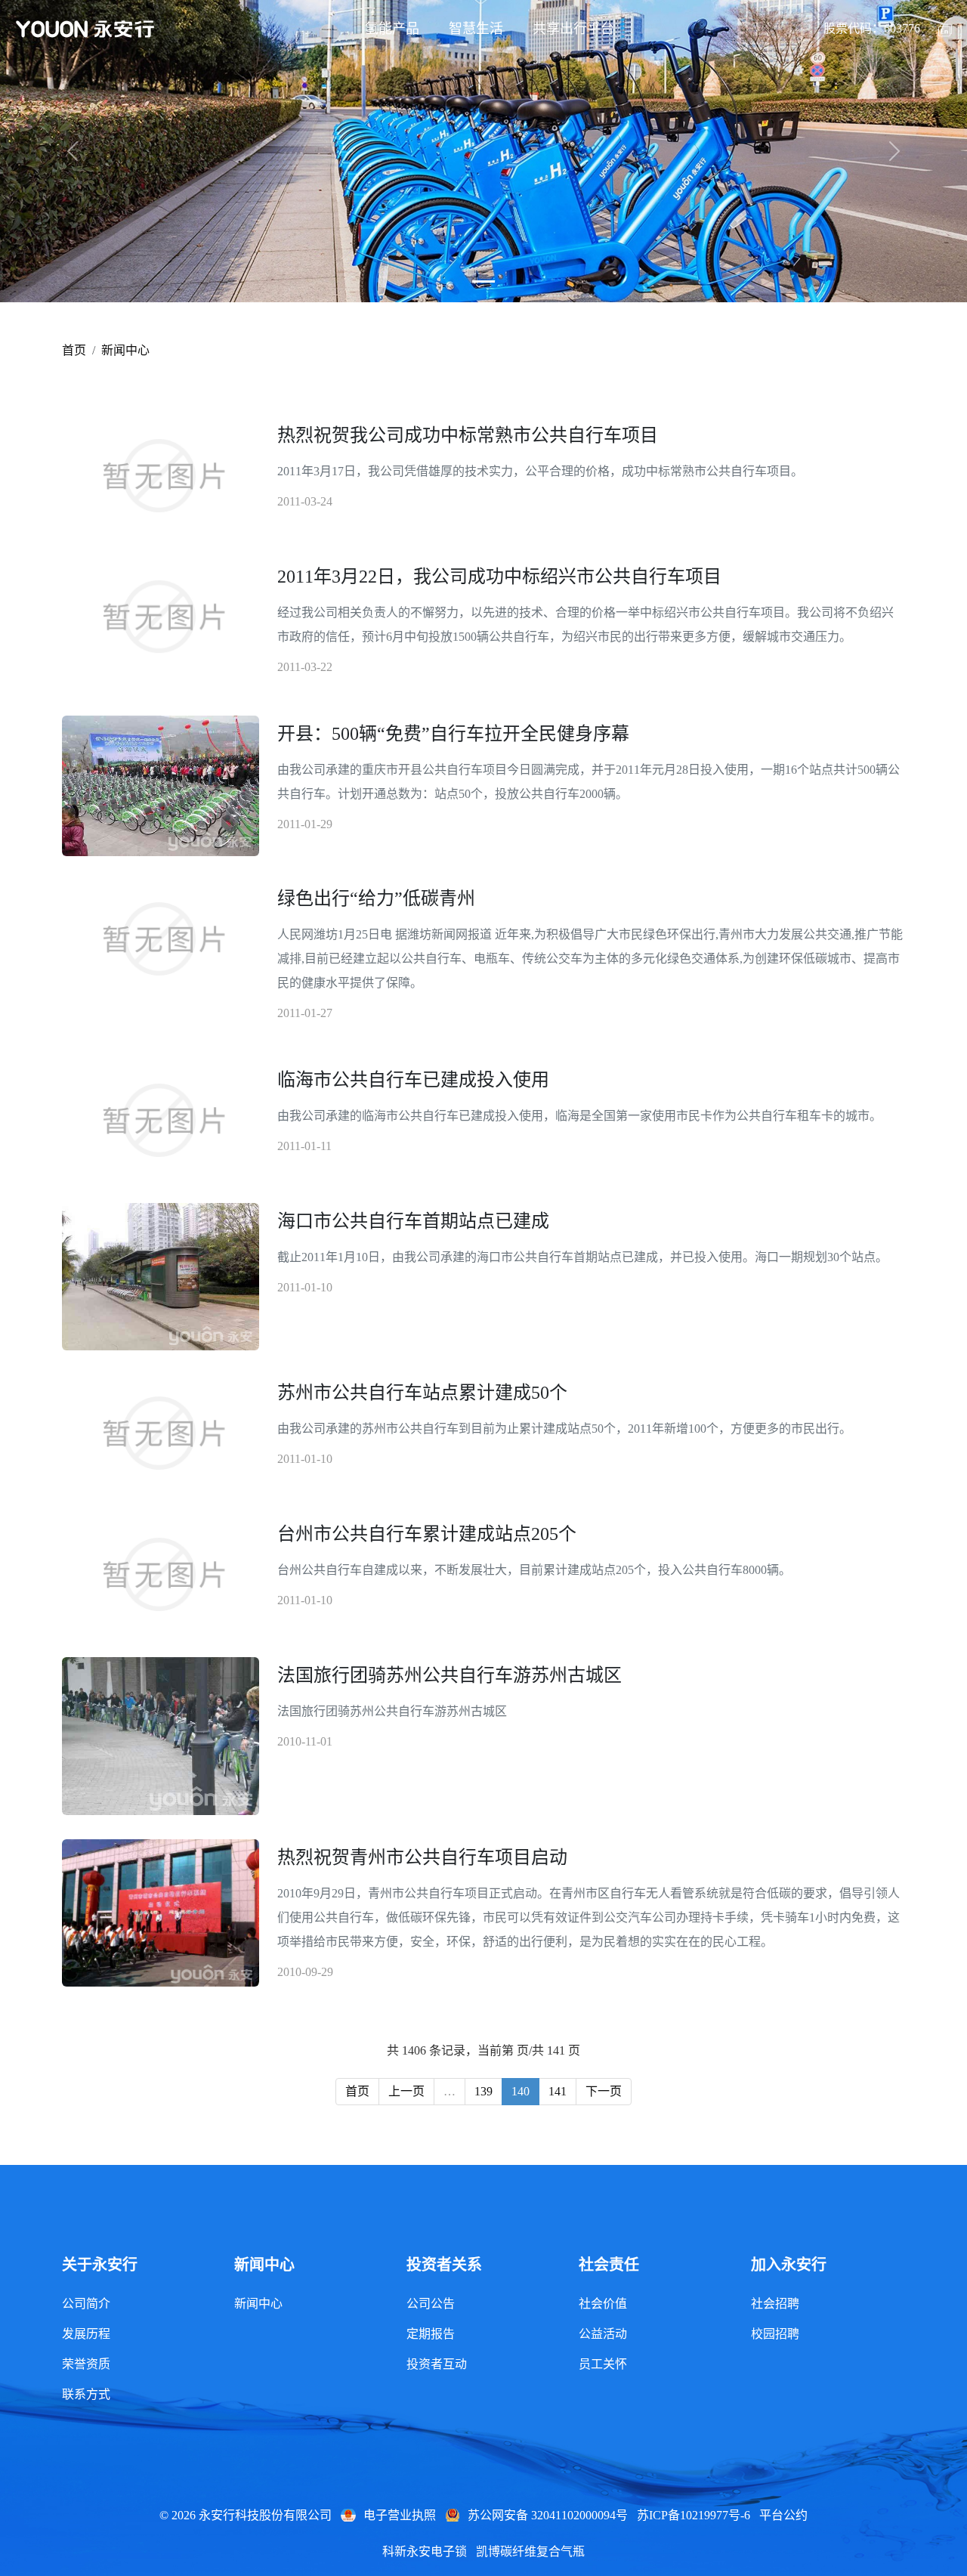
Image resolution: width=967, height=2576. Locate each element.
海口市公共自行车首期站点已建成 (413, 1221)
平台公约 (783, 2515)
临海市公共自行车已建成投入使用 (413, 1080)
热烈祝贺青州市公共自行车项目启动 (422, 1857)
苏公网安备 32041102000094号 (548, 2515)
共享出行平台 (573, 29)
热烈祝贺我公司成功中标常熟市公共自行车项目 (468, 435)
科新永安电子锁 (425, 2551)
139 (483, 2091)
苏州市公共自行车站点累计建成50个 (422, 1393)
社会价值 (603, 2304)
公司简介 (86, 2304)
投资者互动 (437, 2364)
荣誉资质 (86, 2364)
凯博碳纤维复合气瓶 (530, 2551)
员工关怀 (603, 2364)
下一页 (604, 2091)
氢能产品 (392, 29)
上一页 (406, 2091)
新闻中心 (125, 350)
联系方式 (86, 2394)
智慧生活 (476, 29)
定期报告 (431, 2334)
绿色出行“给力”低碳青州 (376, 898)
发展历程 (86, 2334)
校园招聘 (775, 2334)
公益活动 (603, 2334)
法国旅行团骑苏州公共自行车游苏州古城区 (450, 1675)
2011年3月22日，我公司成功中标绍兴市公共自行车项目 (499, 577)
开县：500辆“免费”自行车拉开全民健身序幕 (453, 734)
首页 (74, 350)
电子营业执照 (400, 2515)
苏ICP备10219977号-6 (694, 2515)
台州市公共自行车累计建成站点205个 (427, 1534)
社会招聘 (775, 2304)
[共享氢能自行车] (483, 281)
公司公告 (431, 2304)
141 (558, 2091)
